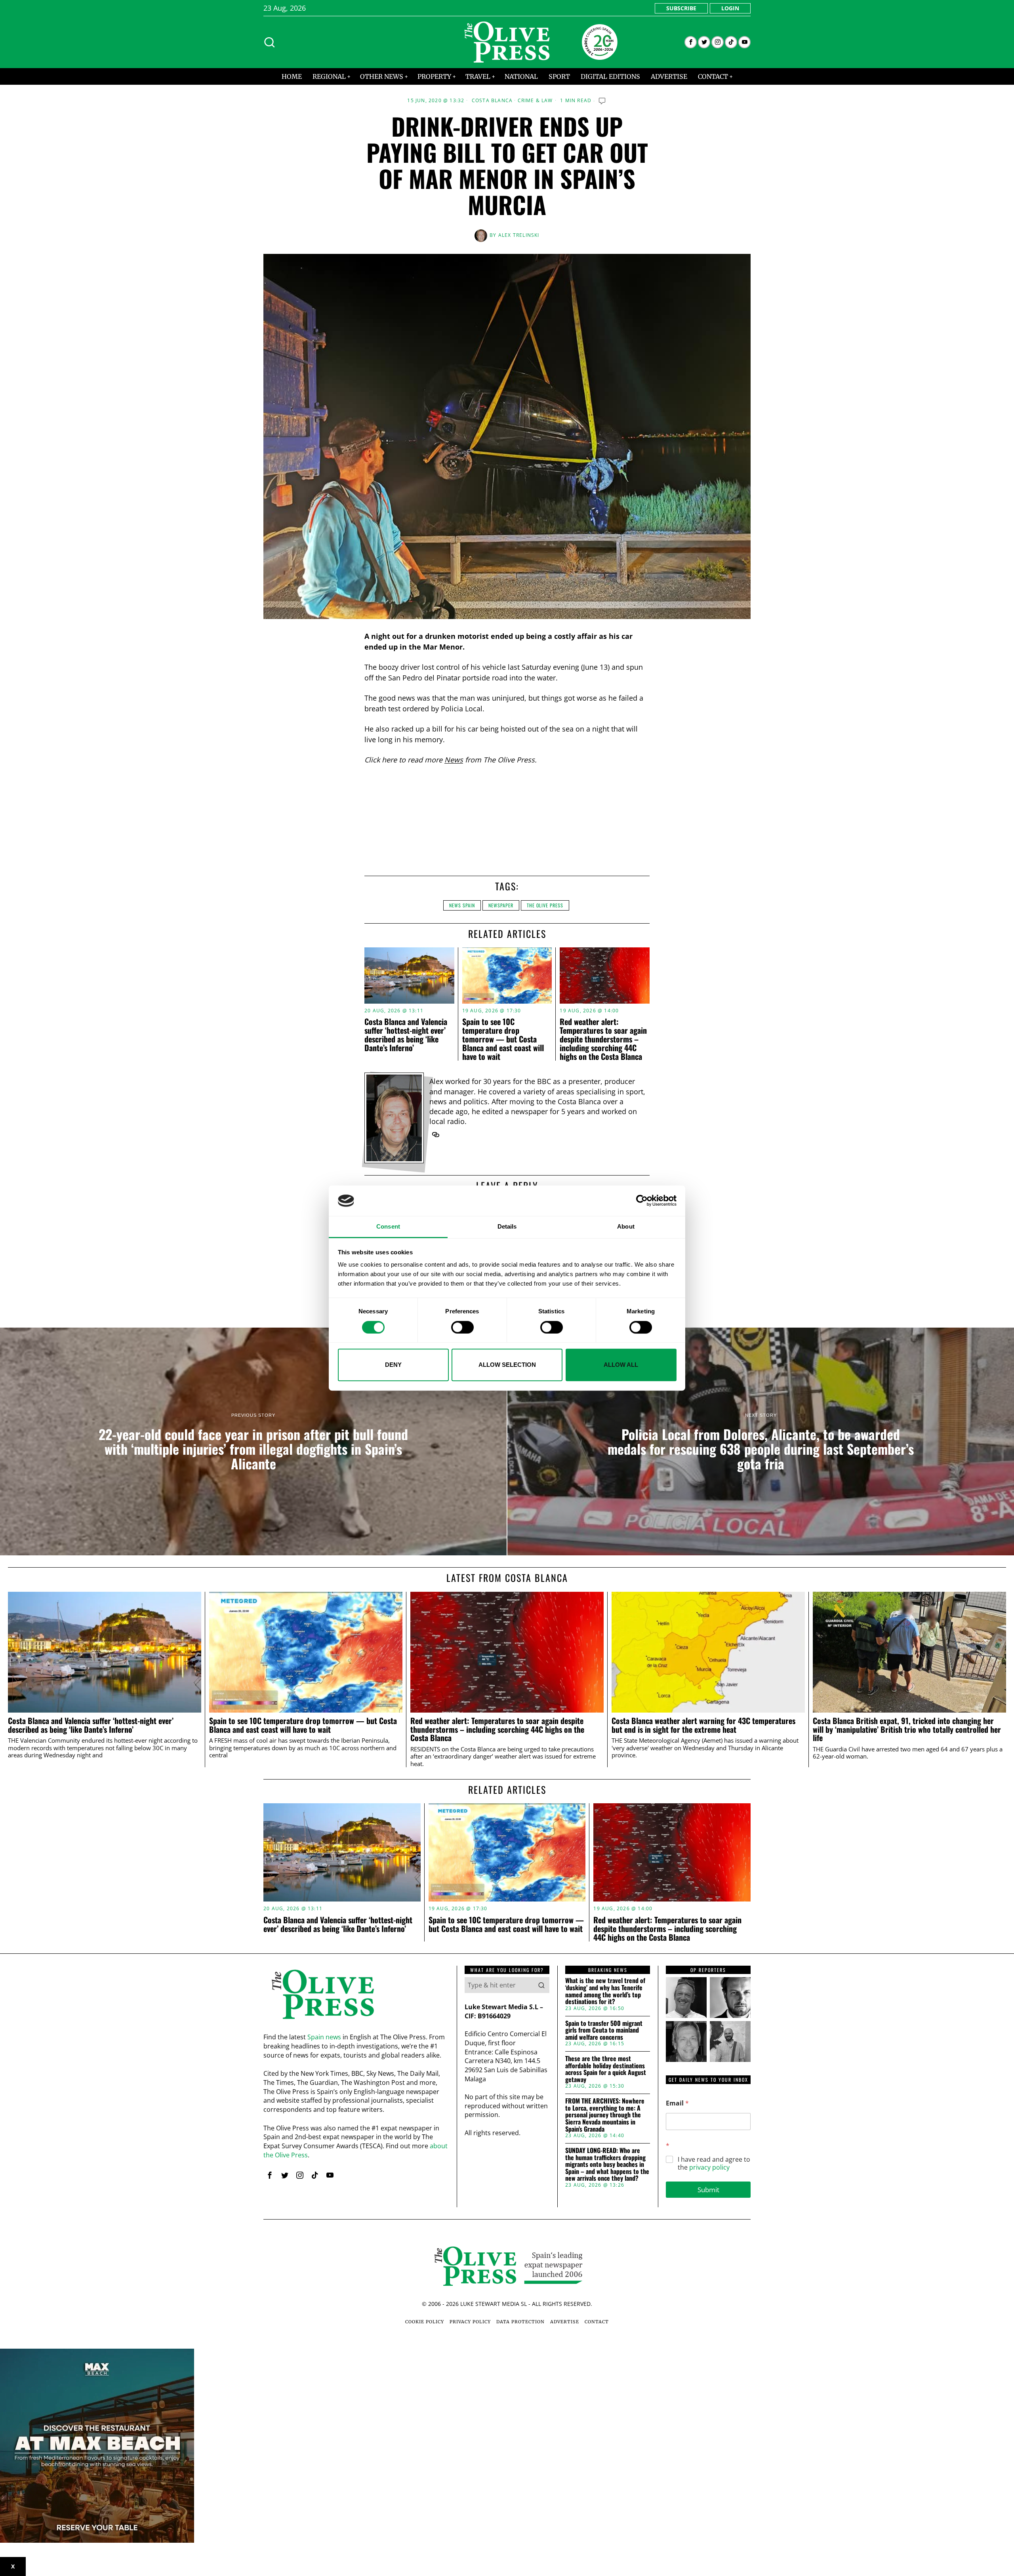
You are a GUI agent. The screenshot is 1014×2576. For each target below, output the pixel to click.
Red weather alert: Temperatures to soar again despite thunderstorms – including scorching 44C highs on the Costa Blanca (603, 1039)
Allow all (621, 1365)
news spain (462, 905)
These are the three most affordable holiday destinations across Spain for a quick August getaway (606, 2069)
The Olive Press (545, 905)
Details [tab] (507, 1226)
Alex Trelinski (519, 235)
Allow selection (507, 1365)
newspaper (501, 905)
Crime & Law (535, 101)
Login (730, 8)
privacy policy (709, 2167)
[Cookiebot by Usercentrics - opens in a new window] (642, 1201)
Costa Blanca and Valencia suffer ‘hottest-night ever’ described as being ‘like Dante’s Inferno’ (406, 1035)
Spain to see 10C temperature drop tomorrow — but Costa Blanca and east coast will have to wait (503, 1039)
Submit (708, 2190)
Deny (393, 1365)
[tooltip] (691, 42)
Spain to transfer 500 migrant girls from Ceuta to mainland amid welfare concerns (604, 2030)
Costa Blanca (492, 101)
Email (677, 2103)
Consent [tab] (388, 1226)
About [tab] (626, 1226)
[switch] (462, 1327)
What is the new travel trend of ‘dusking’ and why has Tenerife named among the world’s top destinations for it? (605, 1991)
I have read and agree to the (714, 2164)
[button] (541, 1985)
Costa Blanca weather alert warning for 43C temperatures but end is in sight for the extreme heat (703, 1725)
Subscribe (681, 8)
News (454, 760)
